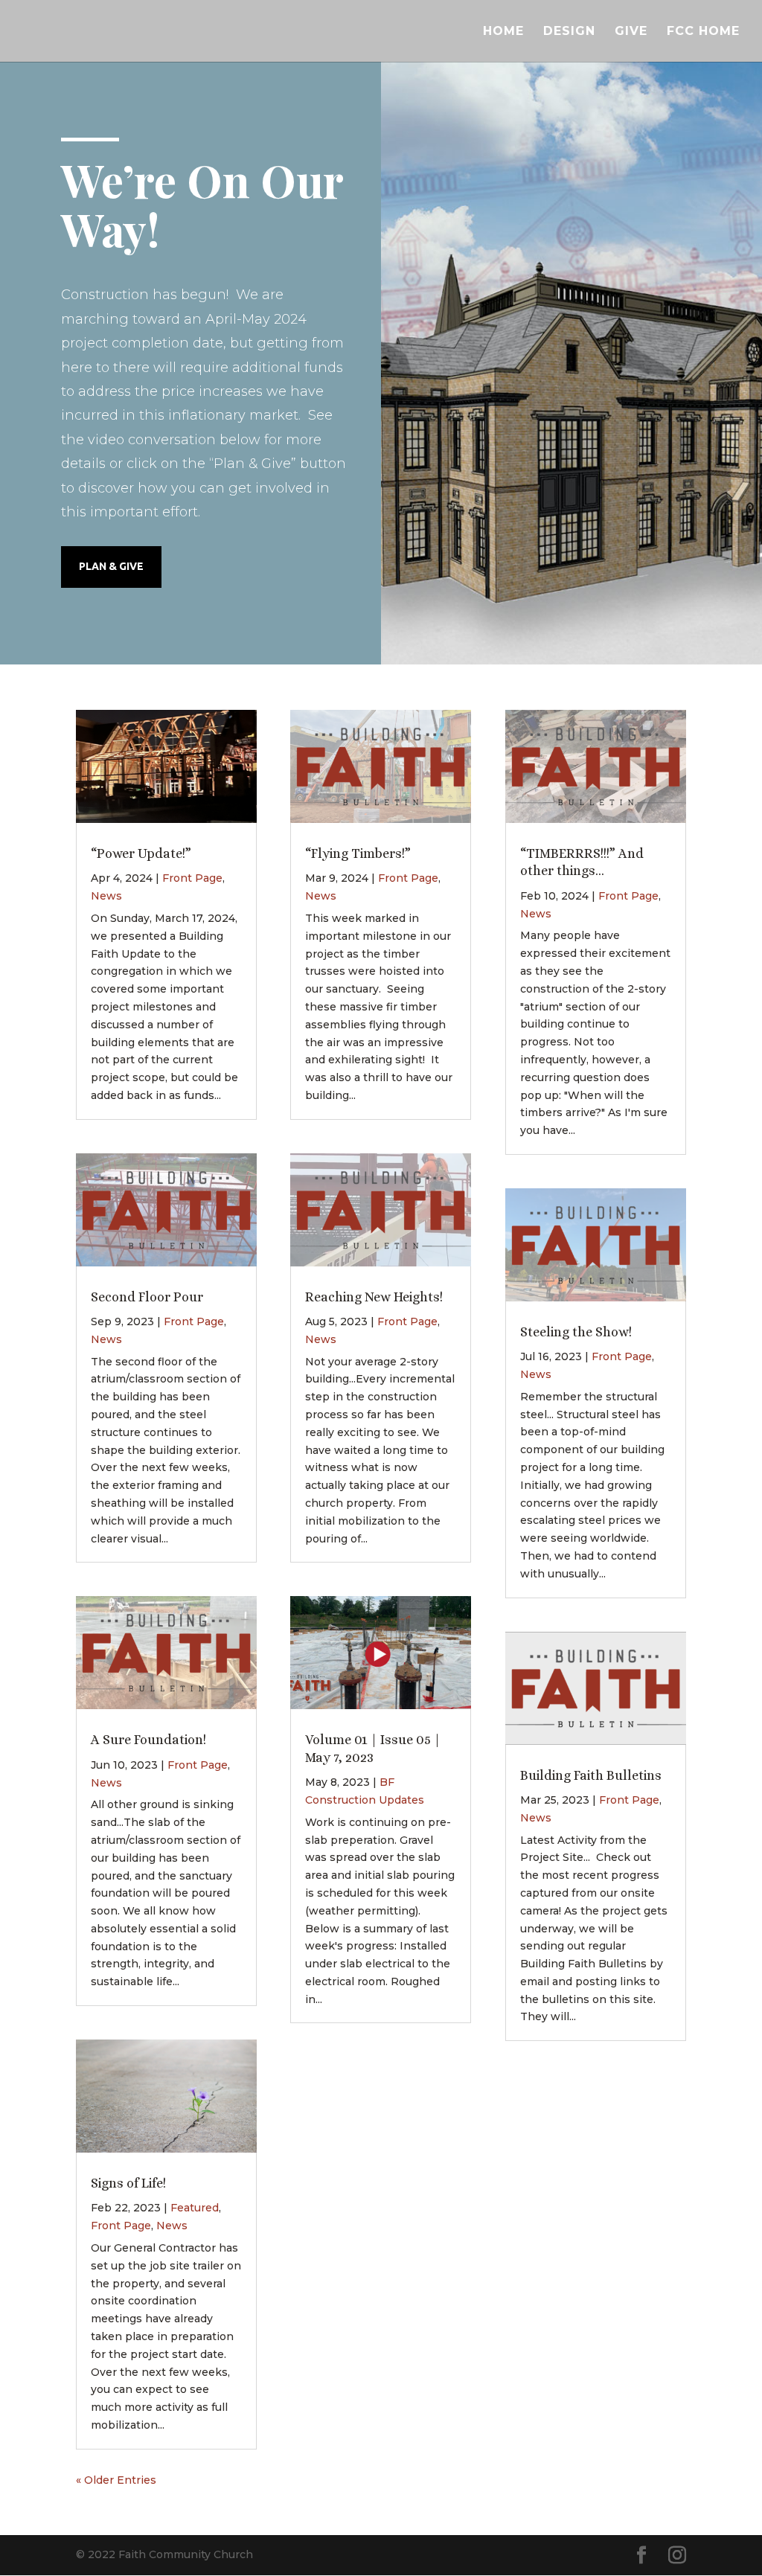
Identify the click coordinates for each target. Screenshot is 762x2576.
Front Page (192, 878)
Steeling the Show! (576, 1332)
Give (631, 32)
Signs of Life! (128, 2183)
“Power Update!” (141, 853)
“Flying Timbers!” (358, 853)
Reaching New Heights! (374, 1297)
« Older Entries (116, 2480)
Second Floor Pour (147, 1297)
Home (503, 32)
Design (569, 32)
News (106, 896)
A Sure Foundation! (148, 1740)
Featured (195, 2208)
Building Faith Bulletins (591, 1775)
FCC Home (703, 32)
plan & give (111, 566)
